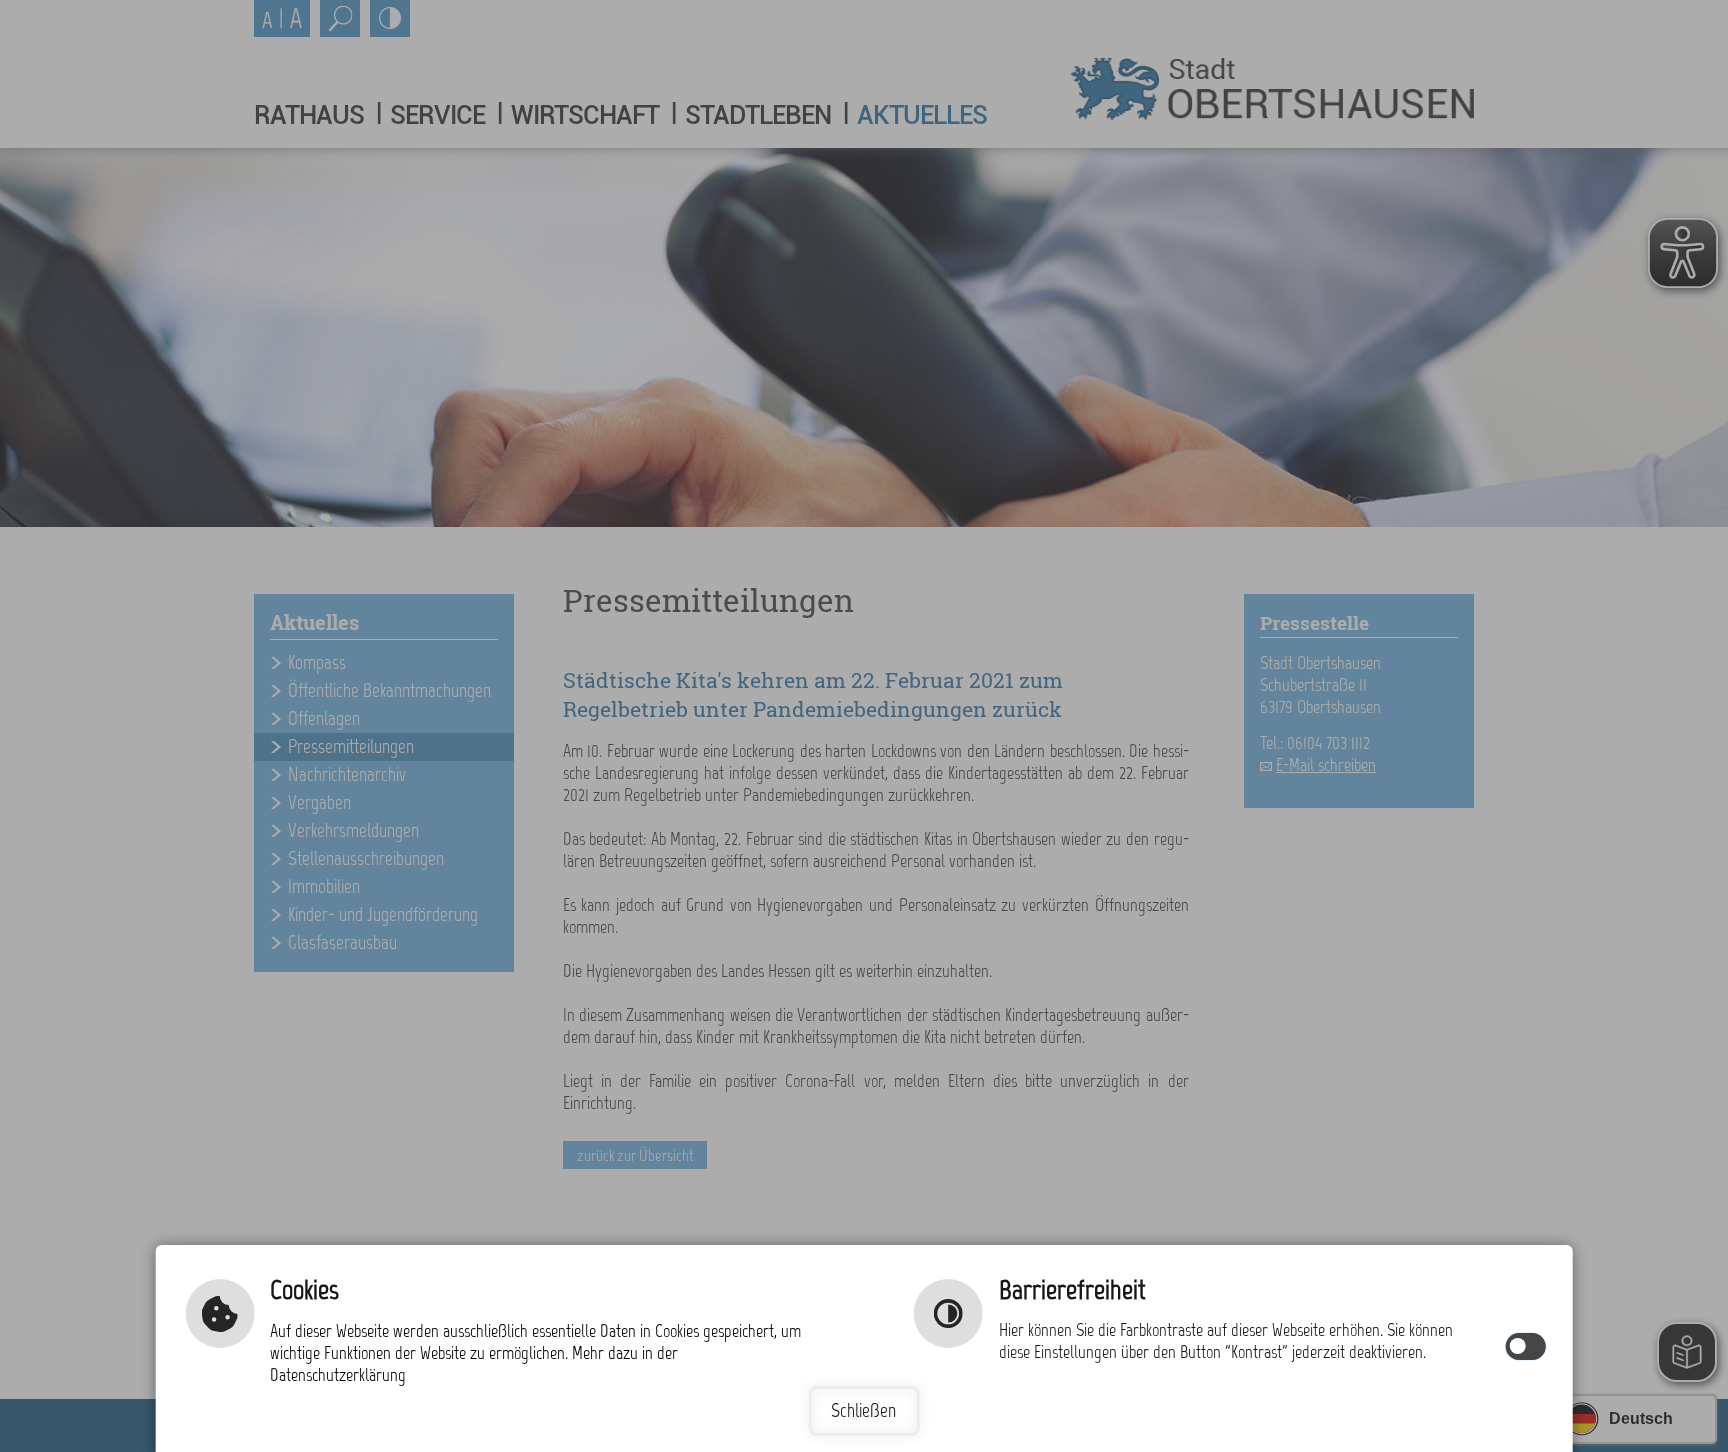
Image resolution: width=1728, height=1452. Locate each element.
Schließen (863, 1410)
